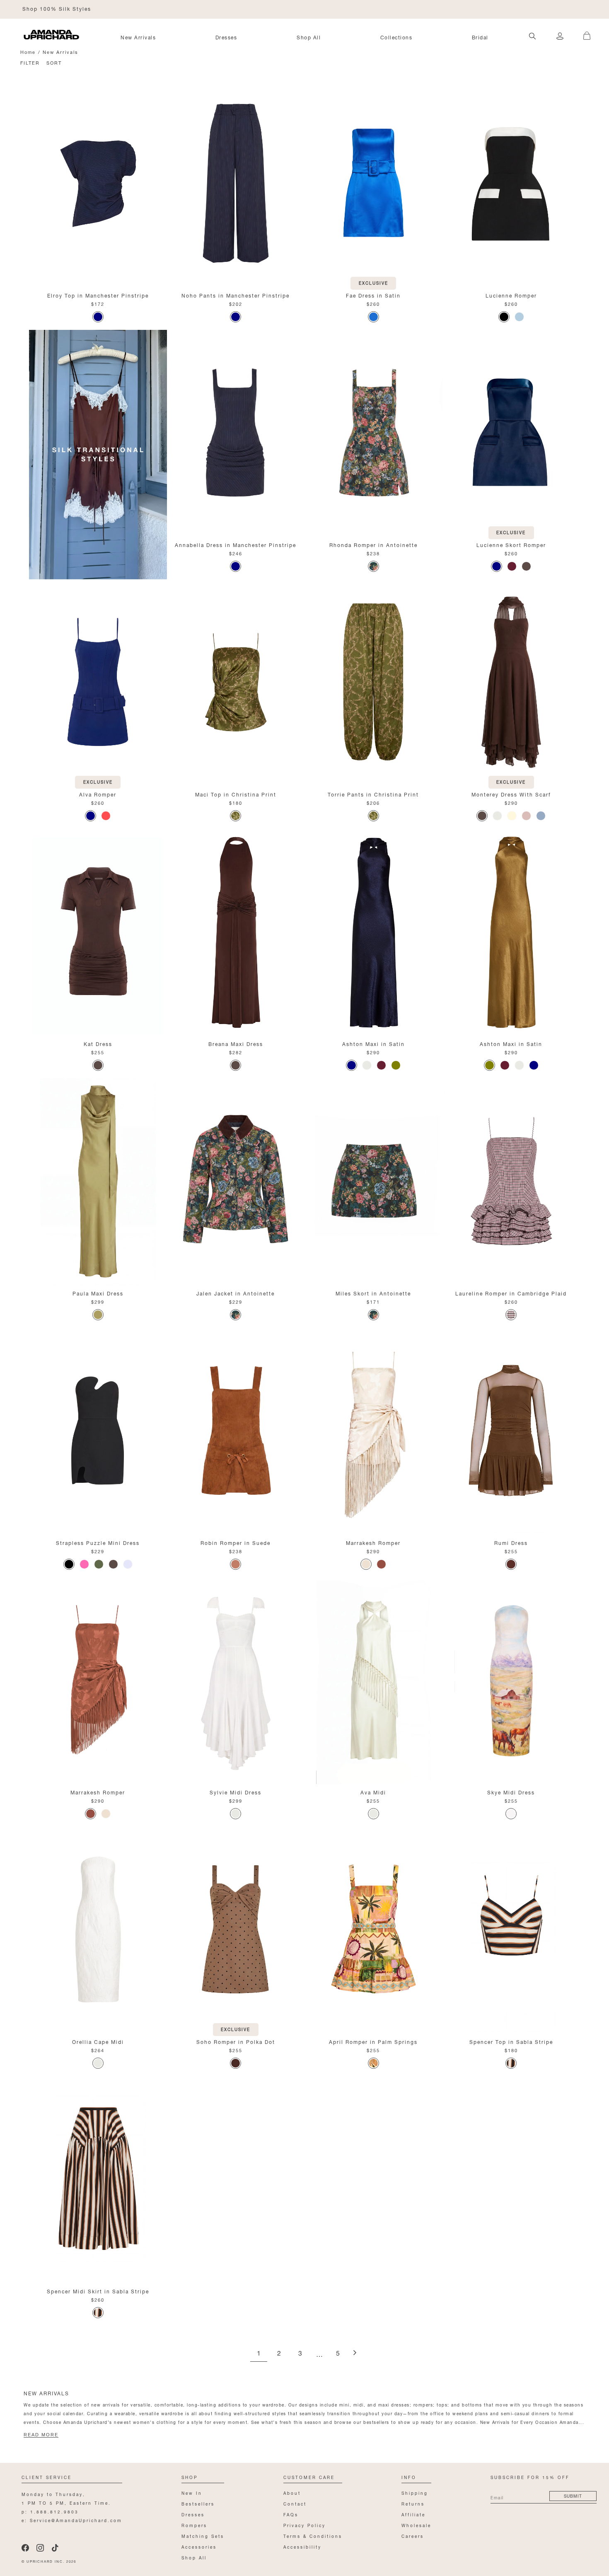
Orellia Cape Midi (98, 2041)
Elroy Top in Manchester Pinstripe (98, 295)
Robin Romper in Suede (236, 1542)
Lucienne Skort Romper (511, 544)
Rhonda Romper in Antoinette (373, 544)
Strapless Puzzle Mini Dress (98, 1542)
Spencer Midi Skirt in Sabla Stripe (98, 2291)
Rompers (194, 2525)
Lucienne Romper (511, 295)
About (292, 2492)
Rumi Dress (511, 1542)
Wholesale (416, 2525)
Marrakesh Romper (373, 1542)
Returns (413, 2503)
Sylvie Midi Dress (236, 1792)
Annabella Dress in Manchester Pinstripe (236, 544)
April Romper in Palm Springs (373, 2041)
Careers (413, 2536)
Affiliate (413, 2514)
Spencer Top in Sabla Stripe (511, 2041)
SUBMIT (573, 2495)
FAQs (291, 2514)
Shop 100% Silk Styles (57, 8)
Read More (41, 2435)
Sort (54, 62)
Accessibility (302, 2546)
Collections (396, 37)
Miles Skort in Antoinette (373, 1293)
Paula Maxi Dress (98, 1293)
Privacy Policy (304, 2525)
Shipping (415, 2492)
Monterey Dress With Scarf (511, 794)
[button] (584, 31)
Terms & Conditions (313, 2536)
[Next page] (355, 2353)
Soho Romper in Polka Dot (236, 2041)
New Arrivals (138, 37)
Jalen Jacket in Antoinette (236, 1293)
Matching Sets (203, 2536)
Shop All (309, 37)
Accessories (199, 2546)
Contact (295, 2503)
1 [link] (259, 2354)
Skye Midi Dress (511, 1792)
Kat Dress (98, 1043)
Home (28, 52)
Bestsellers (198, 2503)
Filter (30, 62)
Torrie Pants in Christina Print (373, 794)
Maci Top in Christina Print (236, 794)
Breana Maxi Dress (236, 1043)
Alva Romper (98, 794)
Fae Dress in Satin (373, 295)
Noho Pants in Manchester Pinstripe (236, 295)
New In (192, 2492)
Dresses (226, 37)
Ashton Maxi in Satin (373, 1043)
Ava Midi (373, 1792)
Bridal (480, 37)
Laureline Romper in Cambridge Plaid (511, 1293)
